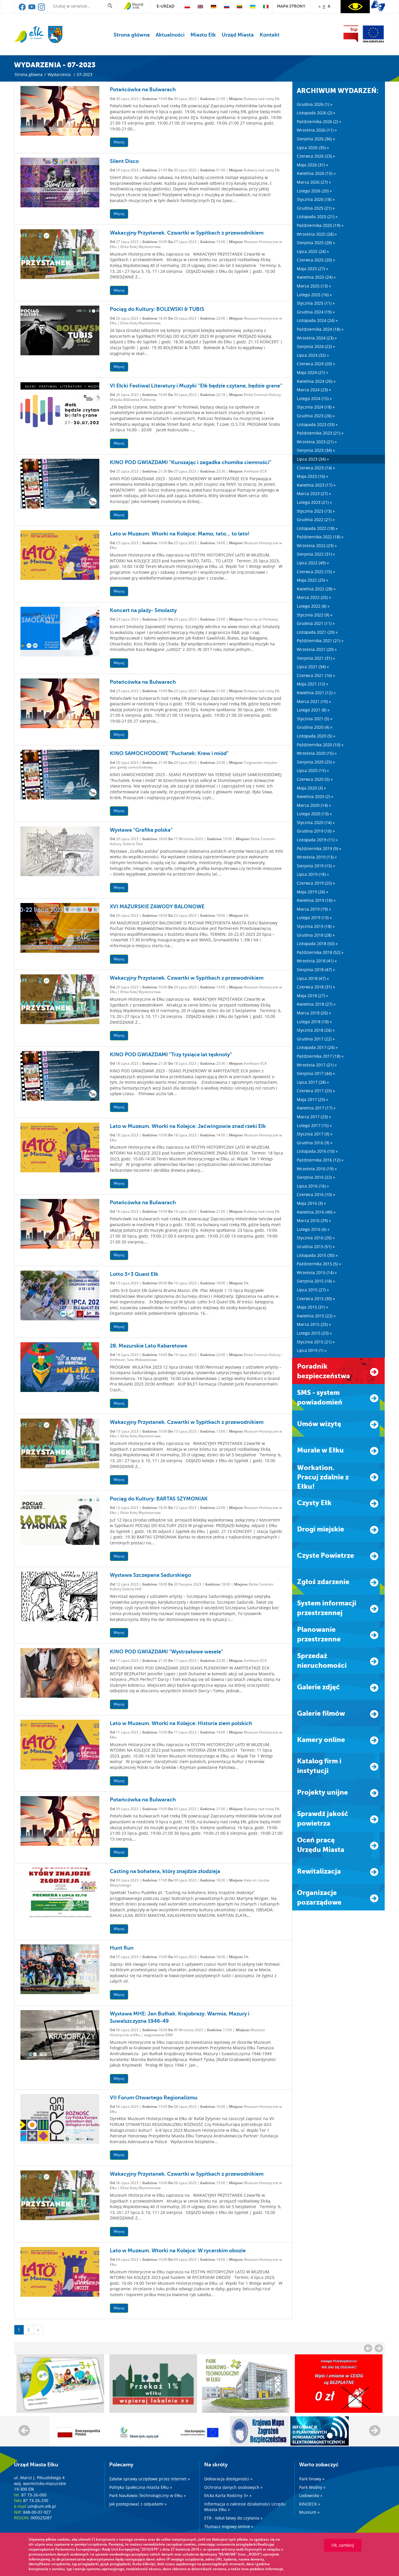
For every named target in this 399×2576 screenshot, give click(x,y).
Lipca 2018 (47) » (313, 978)
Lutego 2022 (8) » (313, 606)
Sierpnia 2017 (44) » (316, 1073)
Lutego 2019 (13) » (314, 917)
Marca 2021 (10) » (314, 701)
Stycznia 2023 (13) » (316, 511)
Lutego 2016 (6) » (313, 1229)
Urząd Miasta (238, 35)
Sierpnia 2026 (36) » (316, 139)
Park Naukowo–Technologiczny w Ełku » (148, 2495)
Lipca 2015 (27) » (313, 1290)
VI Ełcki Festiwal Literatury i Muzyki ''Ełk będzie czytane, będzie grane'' (196, 386)
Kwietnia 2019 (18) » (316, 900)
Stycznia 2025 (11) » (316, 303)
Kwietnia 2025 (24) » (316, 277)
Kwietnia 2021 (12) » (316, 693)
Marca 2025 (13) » (314, 286)
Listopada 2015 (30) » (317, 1255)
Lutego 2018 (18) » (314, 1022)
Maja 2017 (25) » (313, 1099)
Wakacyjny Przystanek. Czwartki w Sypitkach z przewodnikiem (187, 233)
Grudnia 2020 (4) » (315, 727)
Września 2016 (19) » (317, 1169)
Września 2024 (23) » (317, 338)
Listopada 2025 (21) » (317, 217)
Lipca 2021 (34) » (313, 667)
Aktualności (170, 35)
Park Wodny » (312, 2487)
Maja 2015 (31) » (313, 1307)
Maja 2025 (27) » (313, 269)
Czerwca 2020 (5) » (315, 779)
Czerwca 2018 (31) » (316, 987)
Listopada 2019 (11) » (317, 840)
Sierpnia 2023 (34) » (316, 450)
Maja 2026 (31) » (313, 165)
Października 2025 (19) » (320, 225)
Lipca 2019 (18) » (313, 874)
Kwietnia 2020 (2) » (315, 796)
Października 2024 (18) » (320, 329)
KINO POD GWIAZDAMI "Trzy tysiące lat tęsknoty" (171, 1054)
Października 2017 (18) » (320, 1056)
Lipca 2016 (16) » (313, 1186)
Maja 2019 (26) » (313, 892)
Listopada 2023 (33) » (317, 424)
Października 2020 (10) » (320, 745)
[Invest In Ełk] (133, 6)
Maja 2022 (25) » (313, 580)
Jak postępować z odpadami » (138, 2504)
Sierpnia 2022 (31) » (316, 554)
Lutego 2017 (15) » (314, 1125)
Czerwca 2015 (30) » (316, 1299)
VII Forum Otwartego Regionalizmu (154, 2098)
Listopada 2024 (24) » (317, 320)
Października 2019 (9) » (319, 848)
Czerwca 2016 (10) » (316, 1194)
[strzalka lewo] (379, 2348)
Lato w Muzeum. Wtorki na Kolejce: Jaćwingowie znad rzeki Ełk (188, 1126)
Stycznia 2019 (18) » (316, 926)
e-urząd (165, 6)
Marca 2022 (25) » (314, 597)
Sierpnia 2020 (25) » (316, 762)
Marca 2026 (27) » (314, 182)
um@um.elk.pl (42, 2506)
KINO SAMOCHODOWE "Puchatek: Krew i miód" (169, 753)
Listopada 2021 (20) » (317, 632)
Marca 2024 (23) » (314, 390)
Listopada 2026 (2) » (316, 113)
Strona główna (132, 35)
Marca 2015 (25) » (314, 1324)
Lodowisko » (311, 2495)
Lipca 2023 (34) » (313, 459)
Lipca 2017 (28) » (313, 1082)
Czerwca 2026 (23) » (316, 156)
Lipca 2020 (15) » (313, 770)
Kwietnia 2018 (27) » (316, 1004)
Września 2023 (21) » (317, 442)
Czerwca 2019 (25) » (316, 883)
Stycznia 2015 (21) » (316, 1342)
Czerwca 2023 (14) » (316, 468)
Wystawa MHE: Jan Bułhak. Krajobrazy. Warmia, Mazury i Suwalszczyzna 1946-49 (180, 2017)
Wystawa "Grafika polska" (141, 830)
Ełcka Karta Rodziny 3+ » (228, 2495)
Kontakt (270, 35)
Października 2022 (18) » (320, 537)
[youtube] (32, 9)
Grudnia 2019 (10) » (316, 831)
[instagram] (41, 9)
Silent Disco (124, 161)
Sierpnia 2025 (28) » (316, 243)
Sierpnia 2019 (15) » (316, 866)
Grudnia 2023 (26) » (316, 416)
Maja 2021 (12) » (313, 684)
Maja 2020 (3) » (311, 788)
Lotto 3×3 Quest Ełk (134, 1274)
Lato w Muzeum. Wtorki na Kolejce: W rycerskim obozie (178, 2251)
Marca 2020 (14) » (314, 805)
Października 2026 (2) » (319, 122)
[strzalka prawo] (368, 2348)
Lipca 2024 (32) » (313, 355)
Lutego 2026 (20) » (314, 191)
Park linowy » (312, 2479)
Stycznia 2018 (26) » (316, 1030)
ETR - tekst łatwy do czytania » (233, 2518)
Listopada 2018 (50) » (317, 944)
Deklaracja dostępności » (228, 2479)
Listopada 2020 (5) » (316, 736)
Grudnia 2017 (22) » (316, 1039)
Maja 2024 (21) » (313, 372)
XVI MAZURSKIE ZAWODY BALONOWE (157, 907)
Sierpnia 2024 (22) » (316, 346)
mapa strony (291, 6)
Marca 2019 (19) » (314, 909)
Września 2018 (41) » (317, 961)
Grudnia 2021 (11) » (316, 623)
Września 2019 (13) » (317, 857)
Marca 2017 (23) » (314, 1117)
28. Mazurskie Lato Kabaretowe (149, 1346)
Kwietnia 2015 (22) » (316, 1316)
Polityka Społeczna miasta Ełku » (141, 2487)
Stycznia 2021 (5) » (315, 719)
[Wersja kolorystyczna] (355, 7)
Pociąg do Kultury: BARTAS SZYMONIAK (159, 1499)
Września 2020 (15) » (317, 753)
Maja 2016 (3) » (311, 1203)
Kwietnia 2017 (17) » (316, 1108)
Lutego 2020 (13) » (314, 814)
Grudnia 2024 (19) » (316, 312)
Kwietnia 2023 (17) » (316, 485)
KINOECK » (310, 2504)
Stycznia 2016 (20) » (316, 1238)
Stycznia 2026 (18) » (316, 199)
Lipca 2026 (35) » (313, 148)
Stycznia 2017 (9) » (315, 1134)
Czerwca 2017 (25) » (316, 1091)
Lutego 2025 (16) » (314, 295)
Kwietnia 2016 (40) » (316, 1212)
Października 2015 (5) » (319, 1264)
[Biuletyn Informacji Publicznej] (351, 34)
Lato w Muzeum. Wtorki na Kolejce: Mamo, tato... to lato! (180, 534)
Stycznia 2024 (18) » (316, 407)
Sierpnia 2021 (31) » (316, 658)
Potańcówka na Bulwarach (143, 89)
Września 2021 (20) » (317, 649)
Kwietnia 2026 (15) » (316, 173)
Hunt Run (122, 1948)
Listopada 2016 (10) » (317, 1151)
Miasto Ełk (203, 35)
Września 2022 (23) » (317, 546)
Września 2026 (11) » (317, 130)
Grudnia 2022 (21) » (316, 519)
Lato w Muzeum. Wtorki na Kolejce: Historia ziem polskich (181, 1723)
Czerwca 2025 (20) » (316, 260)
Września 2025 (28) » (317, 234)
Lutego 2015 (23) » (314, 1333)
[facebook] (23, 9)
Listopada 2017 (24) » (317, 1047)
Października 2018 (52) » (320, 952)
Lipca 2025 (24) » (313, 251)
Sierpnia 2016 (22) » (316, 1177)
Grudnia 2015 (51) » (316, 1246)
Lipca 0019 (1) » (312, 1350)
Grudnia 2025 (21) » (316, 208)
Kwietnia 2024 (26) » (316, 381)
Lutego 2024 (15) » (314, 398)
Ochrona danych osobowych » (233, 2487)
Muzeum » (309, 2512)
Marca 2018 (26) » (314, 1013)
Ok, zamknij (343, 2545)
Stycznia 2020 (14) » (316, 822)
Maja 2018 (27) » (313, 996)
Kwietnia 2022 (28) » (316, 589)
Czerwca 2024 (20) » (316, 364)
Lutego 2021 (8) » (313, 710)
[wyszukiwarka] (111, 6)
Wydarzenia (59, 74)
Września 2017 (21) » (317, 1065)
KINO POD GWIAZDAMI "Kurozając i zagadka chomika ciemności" (191, 462)
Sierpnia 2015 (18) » (316, 1281)
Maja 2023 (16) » (313, 476)
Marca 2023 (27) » (314, 493)
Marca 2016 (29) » (314, 1220)
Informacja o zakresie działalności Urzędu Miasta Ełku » (245, 2507)
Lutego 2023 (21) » (314, 502)
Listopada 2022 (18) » (317, 528)
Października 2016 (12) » (320, 1160)
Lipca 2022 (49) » (313, 563)
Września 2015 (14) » (317, 1273)
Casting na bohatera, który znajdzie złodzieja (165, 1871)
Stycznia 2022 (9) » (315, 615)
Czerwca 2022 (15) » (316, 572)
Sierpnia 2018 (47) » (316, 970)
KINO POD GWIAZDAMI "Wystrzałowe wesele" (166, 1652)
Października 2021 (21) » (320, 641)
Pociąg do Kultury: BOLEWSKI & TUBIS (157, 309)
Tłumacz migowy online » (229, 2526)
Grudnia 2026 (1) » (315, 104)
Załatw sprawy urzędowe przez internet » (150, 2479)
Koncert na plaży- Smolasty (143, 610)
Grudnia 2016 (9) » (315, 1143)
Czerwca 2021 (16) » (316, 675)
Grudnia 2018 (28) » (316, 935)
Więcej (119, 142)
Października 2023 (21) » (320, 433)
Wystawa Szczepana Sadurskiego (150, 1575)
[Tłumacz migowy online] (378, 6)
